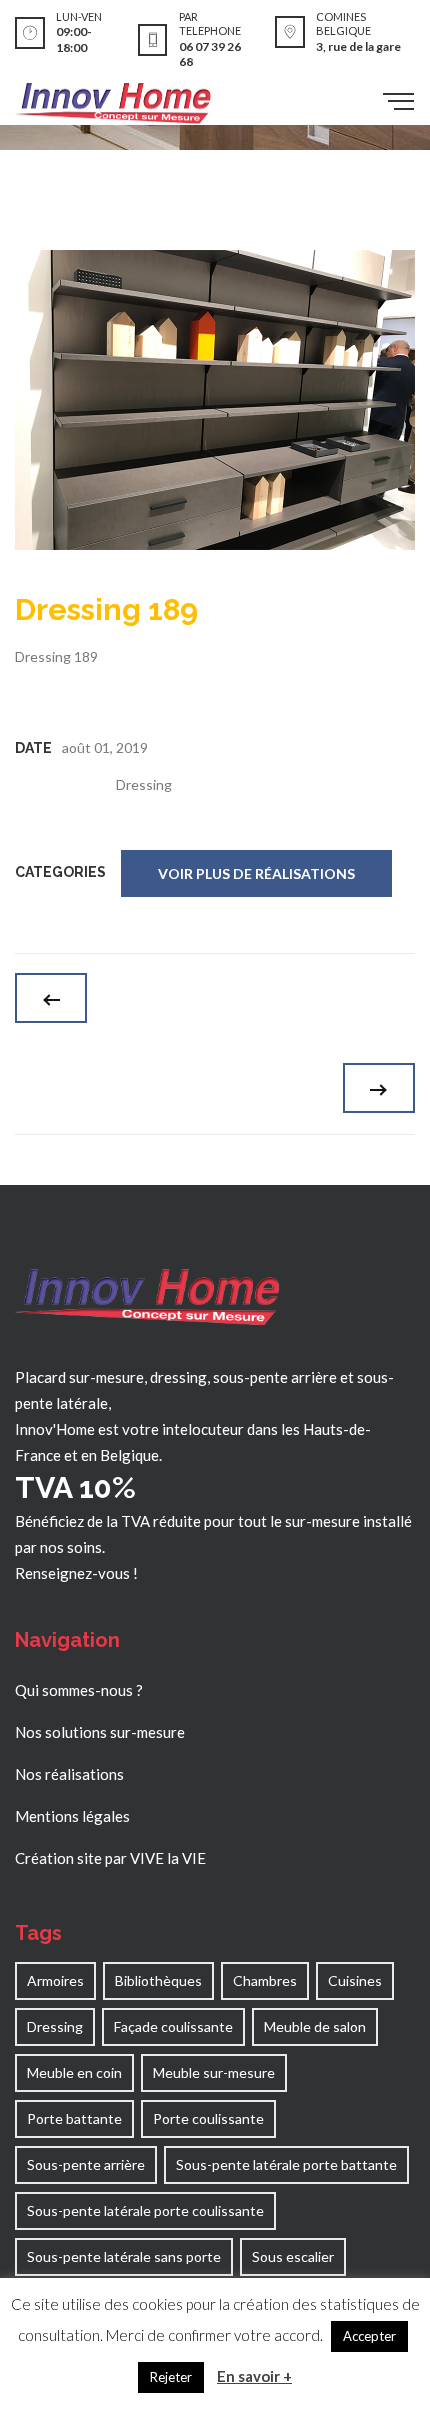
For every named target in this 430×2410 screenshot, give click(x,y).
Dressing (144, 784)
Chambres (265, 1980)
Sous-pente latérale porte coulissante (145, 2210)
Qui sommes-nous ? (79, 1690)
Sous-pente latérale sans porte (124, 2256)
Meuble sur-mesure (214, 2072)
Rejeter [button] (171, 2377)
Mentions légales (72, 1816)
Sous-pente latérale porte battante (286, 2164)
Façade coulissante (173, 2026)
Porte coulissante (208, 2118)
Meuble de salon (315, 2026)
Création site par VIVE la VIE (110, 1858)
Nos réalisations (69, 1774)
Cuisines (355, 1980)
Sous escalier (293, 2256)
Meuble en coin (74, 2072)
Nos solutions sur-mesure (100, 1732)
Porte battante (74, 2118)
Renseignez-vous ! (76, 1573)
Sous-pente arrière (86, 2164)
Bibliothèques (158, 1980)
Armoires (55, 1980)
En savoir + (254, 2376)
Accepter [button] (369, 2336)
